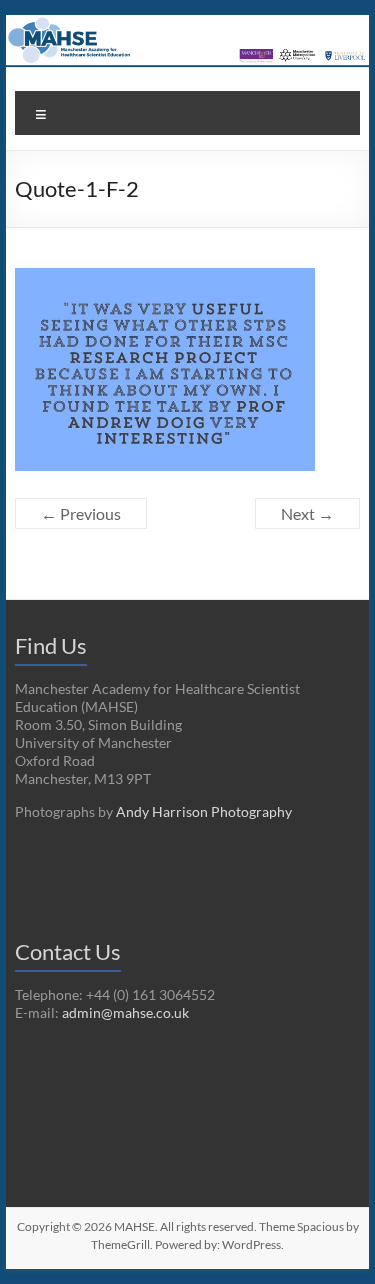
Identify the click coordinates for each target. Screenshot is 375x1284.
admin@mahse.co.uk (125, 1012)
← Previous (81, 513)
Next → (307, 513)
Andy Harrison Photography (204, 811)
